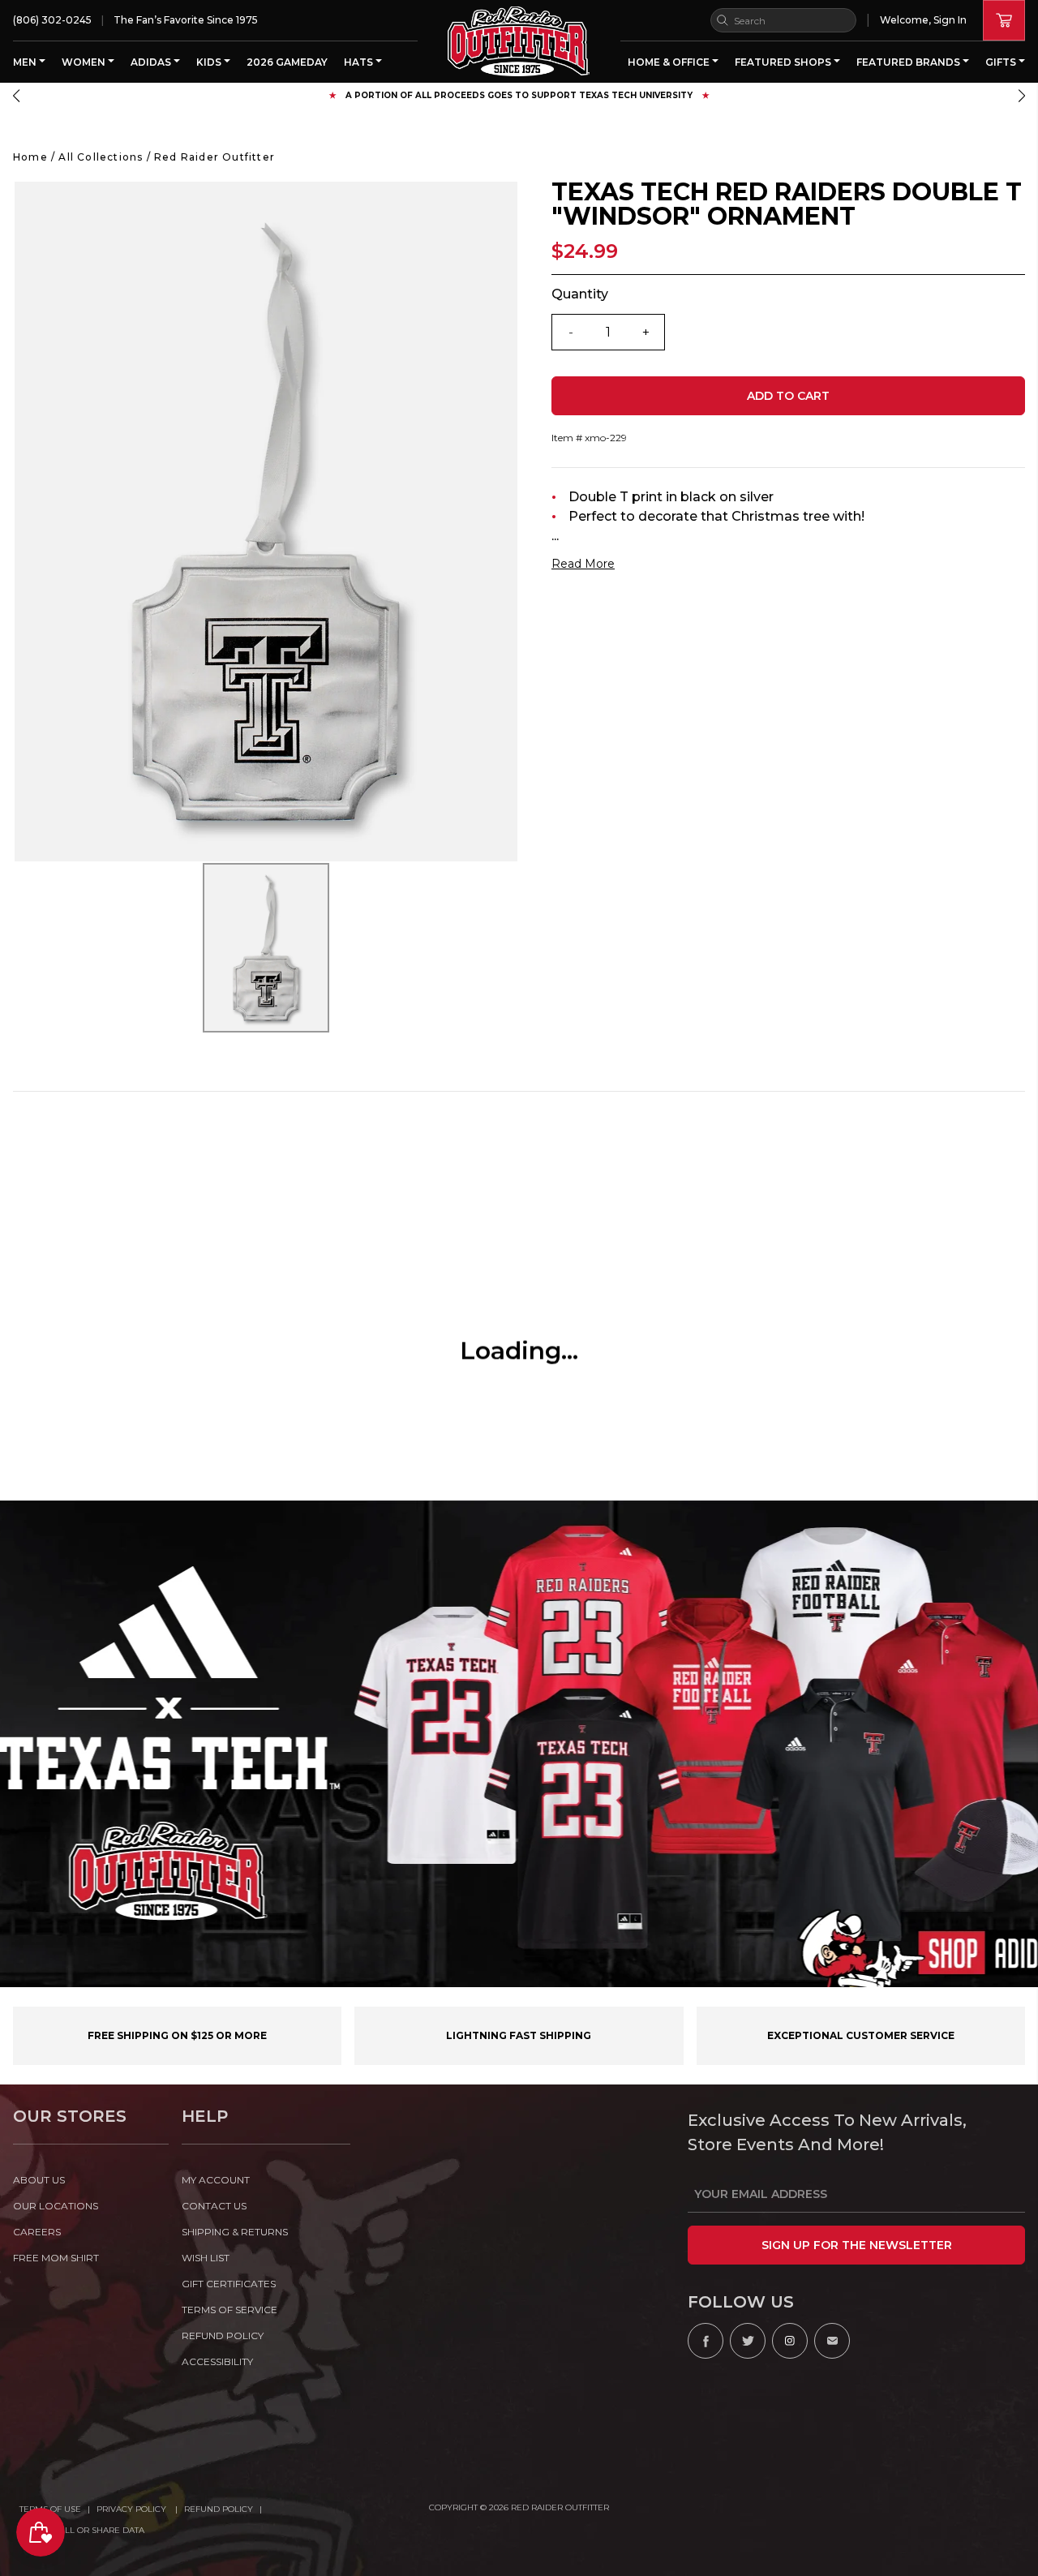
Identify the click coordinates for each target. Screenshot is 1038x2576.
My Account (216, 2180)
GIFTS (1002, 62)
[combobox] (783, 20)
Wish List (206, 2258)
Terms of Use (50, 2509)
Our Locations (56, 2206)
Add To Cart (788, 396)
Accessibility (217, 2361)
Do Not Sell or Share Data (82, 2530)
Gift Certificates (229, 2284)
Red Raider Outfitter (214, 157)
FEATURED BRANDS (909, 62)
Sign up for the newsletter (857, 2245)
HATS (360, 62)
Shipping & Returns (235, 2232)
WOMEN (85, 62)
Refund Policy (219, 2509)
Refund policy (223, 2336)
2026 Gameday (287, 62)
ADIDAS (152, 62)
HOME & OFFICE (670, 62)
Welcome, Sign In (923, 20)
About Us (39, 2180)
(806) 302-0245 (52, 20)
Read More (583, 564)
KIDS (210, 62)
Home (30, 157)
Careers (37, 2232)
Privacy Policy (133, 2509)
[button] (16, 96)
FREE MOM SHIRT (56, 2258)
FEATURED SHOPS (784, 62)
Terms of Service (229, 2310)
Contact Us (214, 2206)
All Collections (101, 157)
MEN (26, 62)
